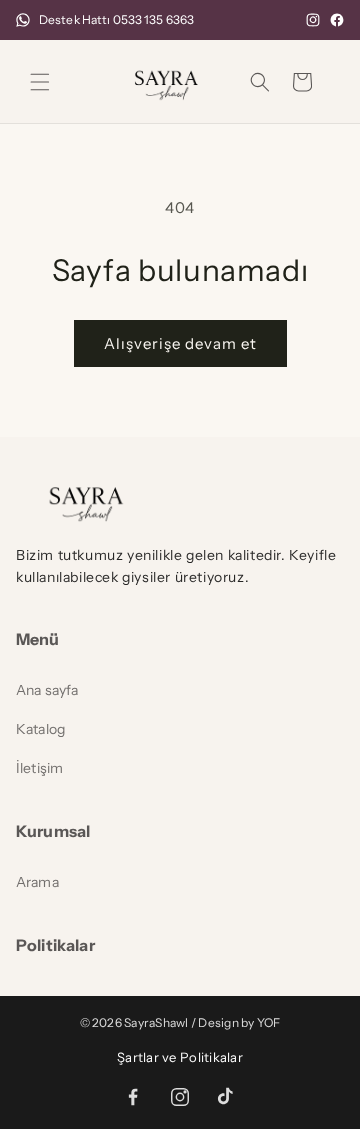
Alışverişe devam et (180, 343)
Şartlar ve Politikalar (180, 1057)
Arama (37, 882)
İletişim (39, 768)
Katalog (40, 729)
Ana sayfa (47, 690)
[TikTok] (226, 1097)
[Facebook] (337, 20)
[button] (40, 82)
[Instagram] (313, 20)
